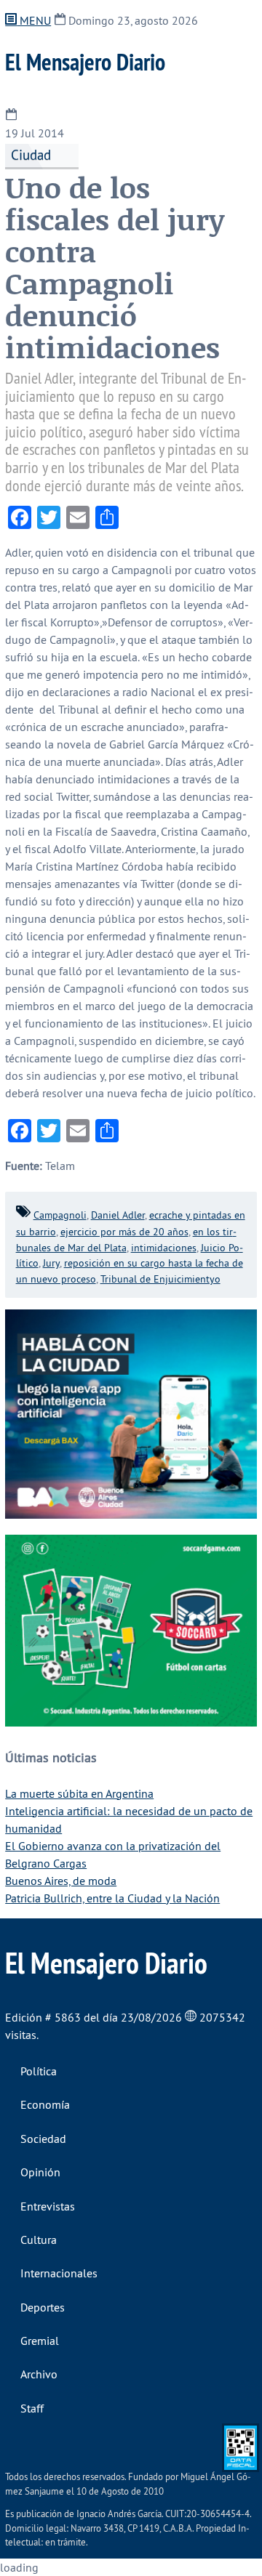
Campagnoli (60, 1215)
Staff (32, 2408)
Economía (45, 2104)
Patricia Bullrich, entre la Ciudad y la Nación (112, 1898)
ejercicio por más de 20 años (124, 1232)
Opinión (40, 2172)
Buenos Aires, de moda (61, 1881)
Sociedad (43, 2139)
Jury (51, 1263)
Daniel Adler (118, 1215)
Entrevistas (48, 2206)
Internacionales (59, 2273)
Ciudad (31, 155)
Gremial (40, 2341)
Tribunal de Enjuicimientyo (160, 1279)
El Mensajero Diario (85, 62)
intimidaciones (164, 1248)
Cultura (39, 2240)
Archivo (39, 2374)
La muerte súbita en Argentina (79, 1793)
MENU (34, 20)
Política (39, 2071)
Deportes (43, 2307)
